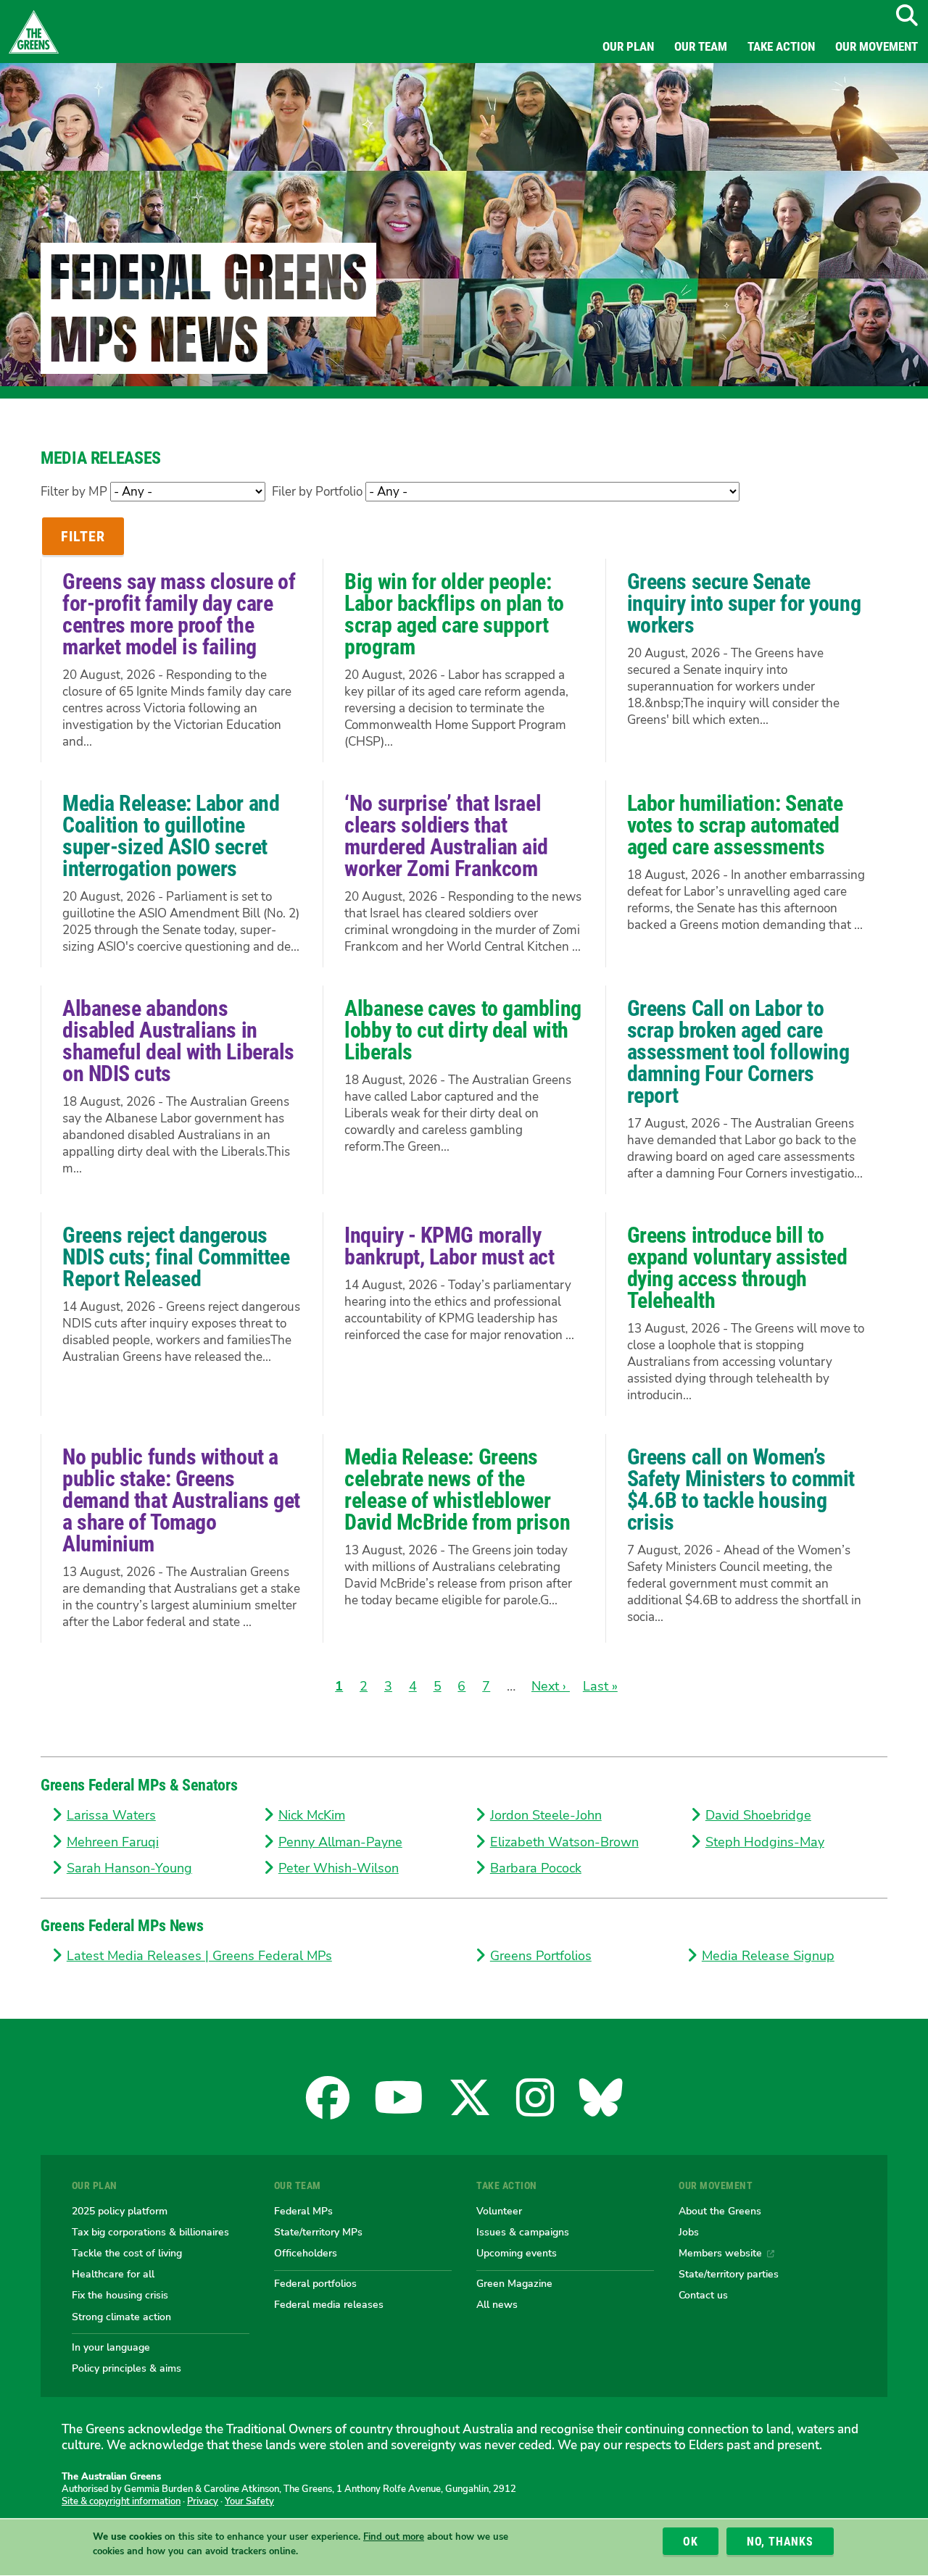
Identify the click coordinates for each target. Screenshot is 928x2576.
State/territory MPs (318, 2232)
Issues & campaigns (523, 2232)
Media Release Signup (768, 1956)
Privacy (203, 2501)
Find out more (394, 2538)
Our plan (628, 46)
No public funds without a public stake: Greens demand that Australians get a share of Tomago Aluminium (181, 1500)
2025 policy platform (120, 2211)
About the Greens (720, 2211)
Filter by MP (74, 492)
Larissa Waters (111, 1815)
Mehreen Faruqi (113, 1842)
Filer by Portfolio (317, 492)
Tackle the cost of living (127, 2253)
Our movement (877, 46)
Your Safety (249, 2501)
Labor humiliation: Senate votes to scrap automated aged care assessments (735, 825)
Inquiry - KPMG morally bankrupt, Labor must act (449, 1246)
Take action (781, 46)
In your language (111, 2347)
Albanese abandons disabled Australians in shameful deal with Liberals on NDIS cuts (178, 1041)
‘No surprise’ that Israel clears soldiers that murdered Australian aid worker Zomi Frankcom (446, 836)
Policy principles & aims (127, 2368)
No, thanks (780, 2542)
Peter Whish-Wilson (339, 1868)
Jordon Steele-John (546, 1815)
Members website (720, 2253)
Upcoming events (517, 2253)
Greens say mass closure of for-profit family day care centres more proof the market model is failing (179, 614)
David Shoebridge (758, 1815)
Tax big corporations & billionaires (150, 2232)
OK (691, 2542)
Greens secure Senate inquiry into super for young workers (744, 603)
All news (497, 2304)
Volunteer (499, 2211)
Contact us (703, 2295)
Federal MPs (303, 2211)
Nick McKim (312, 1815)
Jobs (689, 2232)
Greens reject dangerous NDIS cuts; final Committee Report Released (176, 1257)
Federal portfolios (315, 2283)
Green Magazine (514, 2283)
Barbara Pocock (536, 1868)
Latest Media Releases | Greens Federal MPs (199, 1956)
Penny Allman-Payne (340, 1842)
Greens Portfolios (541, 1956)
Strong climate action (121, 2317)
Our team (701, 46)
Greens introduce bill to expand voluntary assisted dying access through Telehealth (737, 1268)
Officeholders (306, 2253)
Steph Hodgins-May (765, 1842)
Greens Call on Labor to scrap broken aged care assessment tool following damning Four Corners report (738, 1052)
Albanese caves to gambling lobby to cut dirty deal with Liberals (463, 1030)
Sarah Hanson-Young (129, 1868)
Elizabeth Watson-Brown (564, 1842)
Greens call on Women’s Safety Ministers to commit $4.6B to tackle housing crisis (741, 1489)
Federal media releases (329, 2304)
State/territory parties (729, 2274)
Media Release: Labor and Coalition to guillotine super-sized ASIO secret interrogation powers (171, 836)
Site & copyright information (121, 2501)
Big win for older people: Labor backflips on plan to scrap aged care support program (454, 614)
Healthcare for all (113, 2274)
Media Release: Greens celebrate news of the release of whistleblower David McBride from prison (457, 1489)
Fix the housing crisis (120, 2295)
